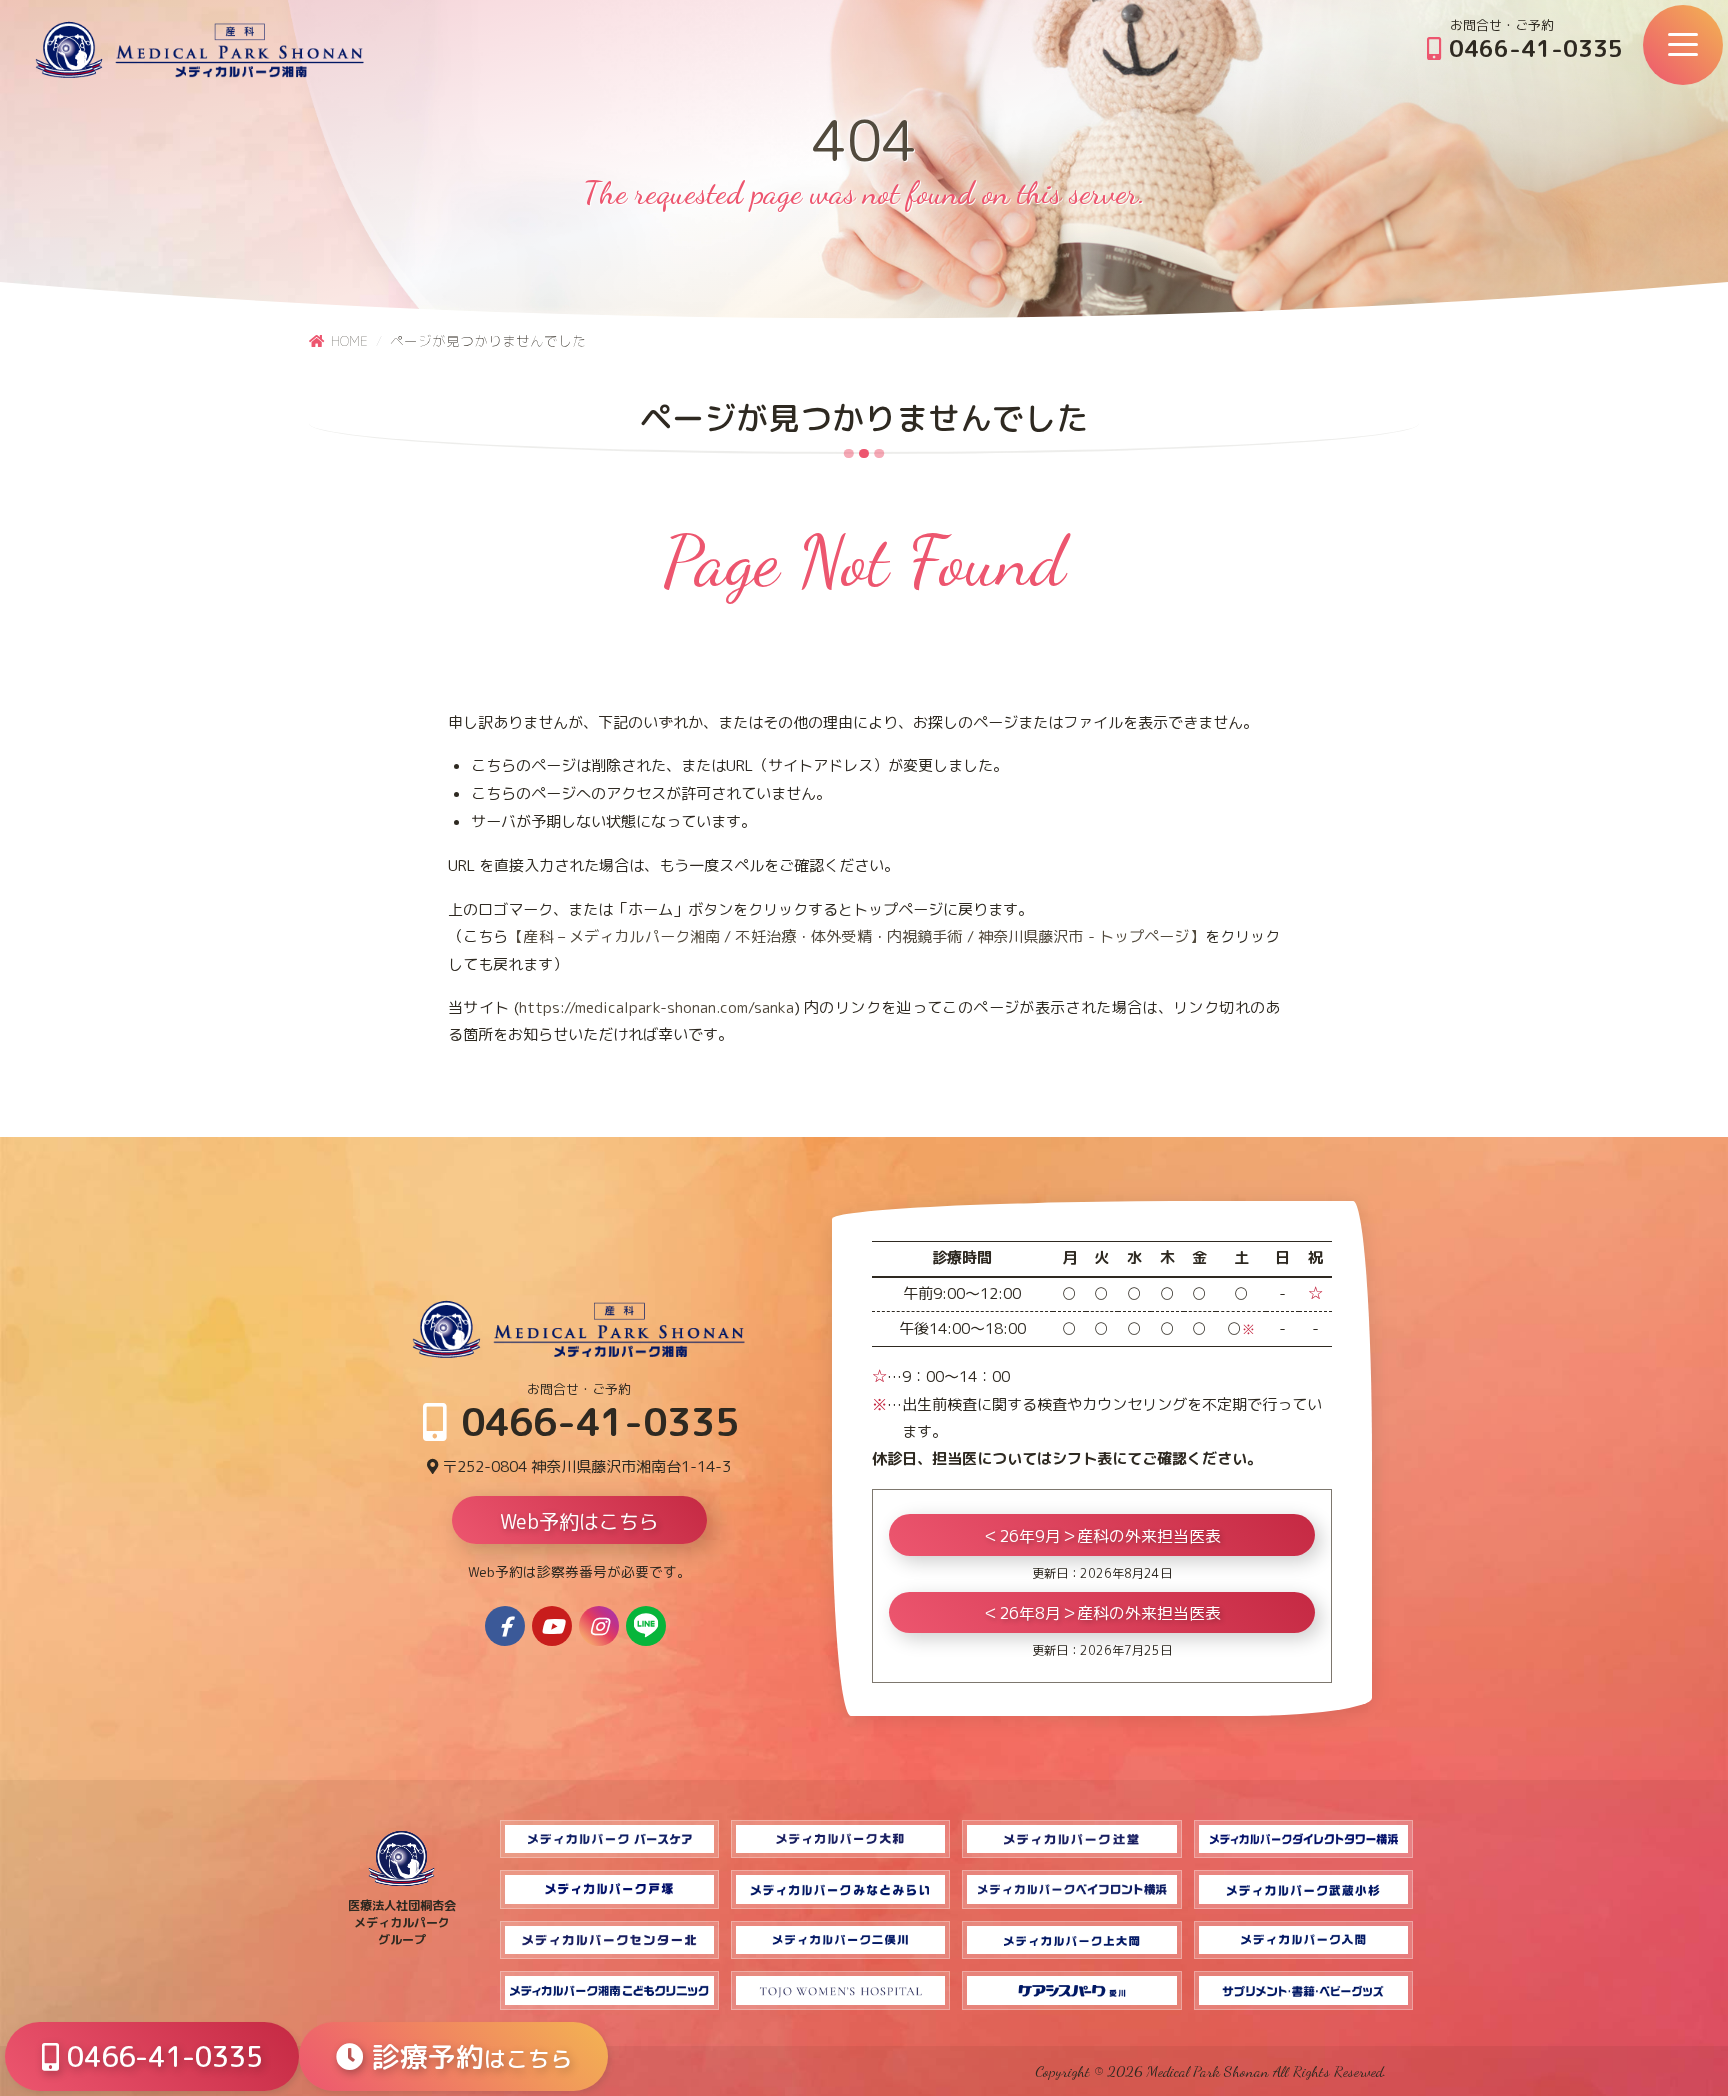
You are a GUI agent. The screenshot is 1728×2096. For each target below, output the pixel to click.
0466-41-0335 (1533, 48)
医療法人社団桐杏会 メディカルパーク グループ (402, 1922)
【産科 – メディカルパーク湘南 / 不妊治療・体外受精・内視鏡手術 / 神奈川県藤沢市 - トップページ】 (856, 936)
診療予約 (468, 2056)
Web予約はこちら (579, 1521)
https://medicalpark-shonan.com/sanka (656, 1007)
